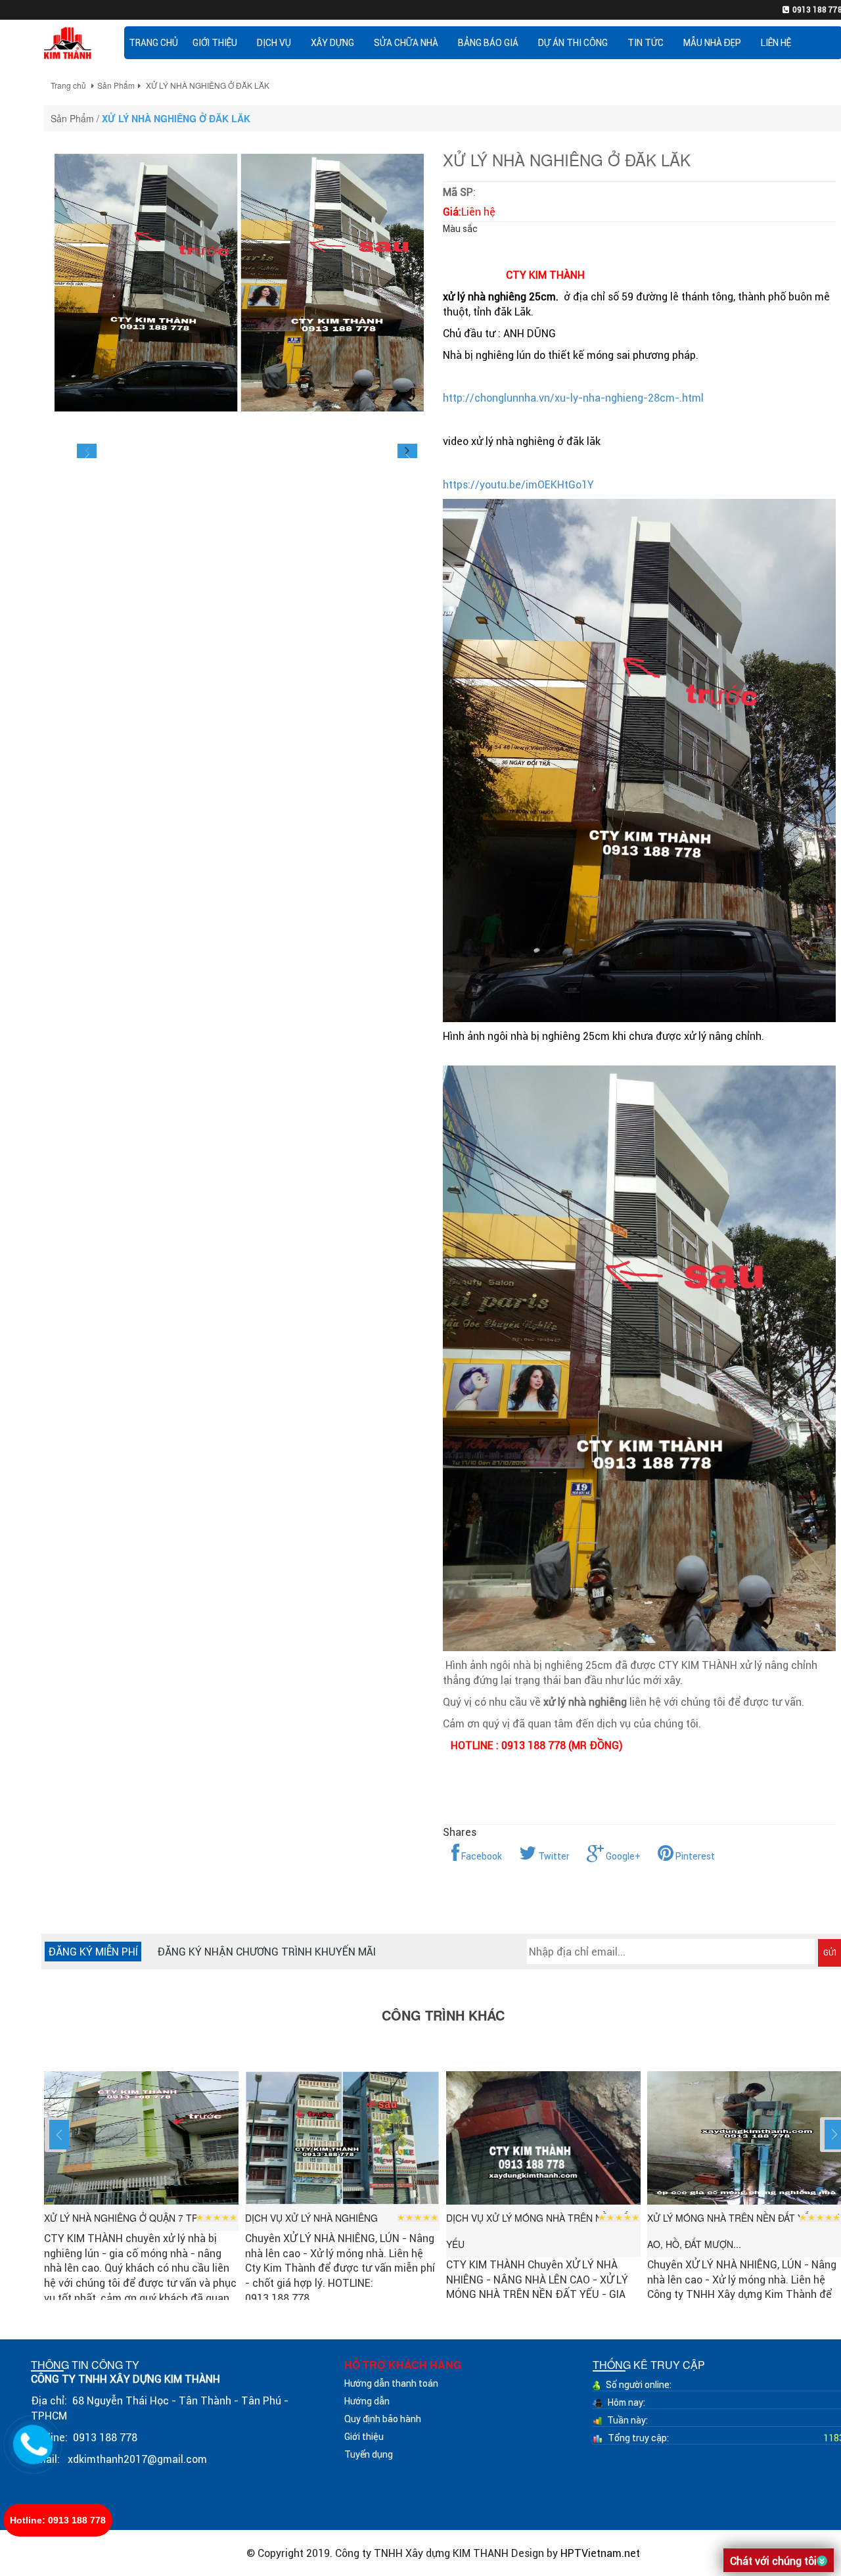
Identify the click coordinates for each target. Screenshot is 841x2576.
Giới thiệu (364, 2437)
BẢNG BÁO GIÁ (488, 43)
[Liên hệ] (33, 2443)
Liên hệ (776, 43)
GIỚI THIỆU (215, 43)
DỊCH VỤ (274, 43)
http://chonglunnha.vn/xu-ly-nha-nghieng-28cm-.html (573, 398)
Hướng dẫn (367, 2401)
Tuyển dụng (369, 2454)
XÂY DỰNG (332, 43)
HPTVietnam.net (600, 2553)
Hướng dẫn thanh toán (391, 2383)
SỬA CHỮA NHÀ (406, 43)
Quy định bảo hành (383, 2419)
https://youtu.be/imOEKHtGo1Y (518, 484)
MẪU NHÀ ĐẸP (712, 43)
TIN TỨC (646, 43)
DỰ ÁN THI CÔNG (573, 43)
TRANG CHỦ (153, 43)
